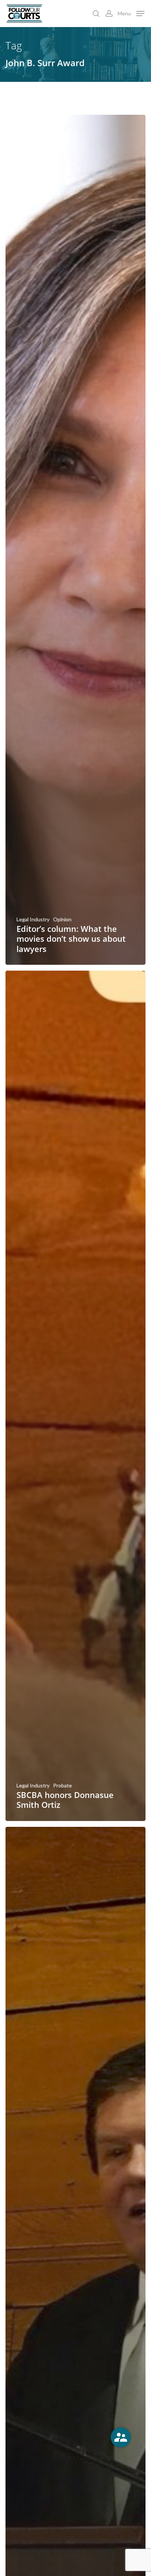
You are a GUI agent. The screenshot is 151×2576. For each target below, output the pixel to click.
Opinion (62, 919)
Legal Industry (33, 919)
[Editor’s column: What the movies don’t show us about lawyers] (75, 540)
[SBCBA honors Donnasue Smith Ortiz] (75, 1396)
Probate (62, 1786)
